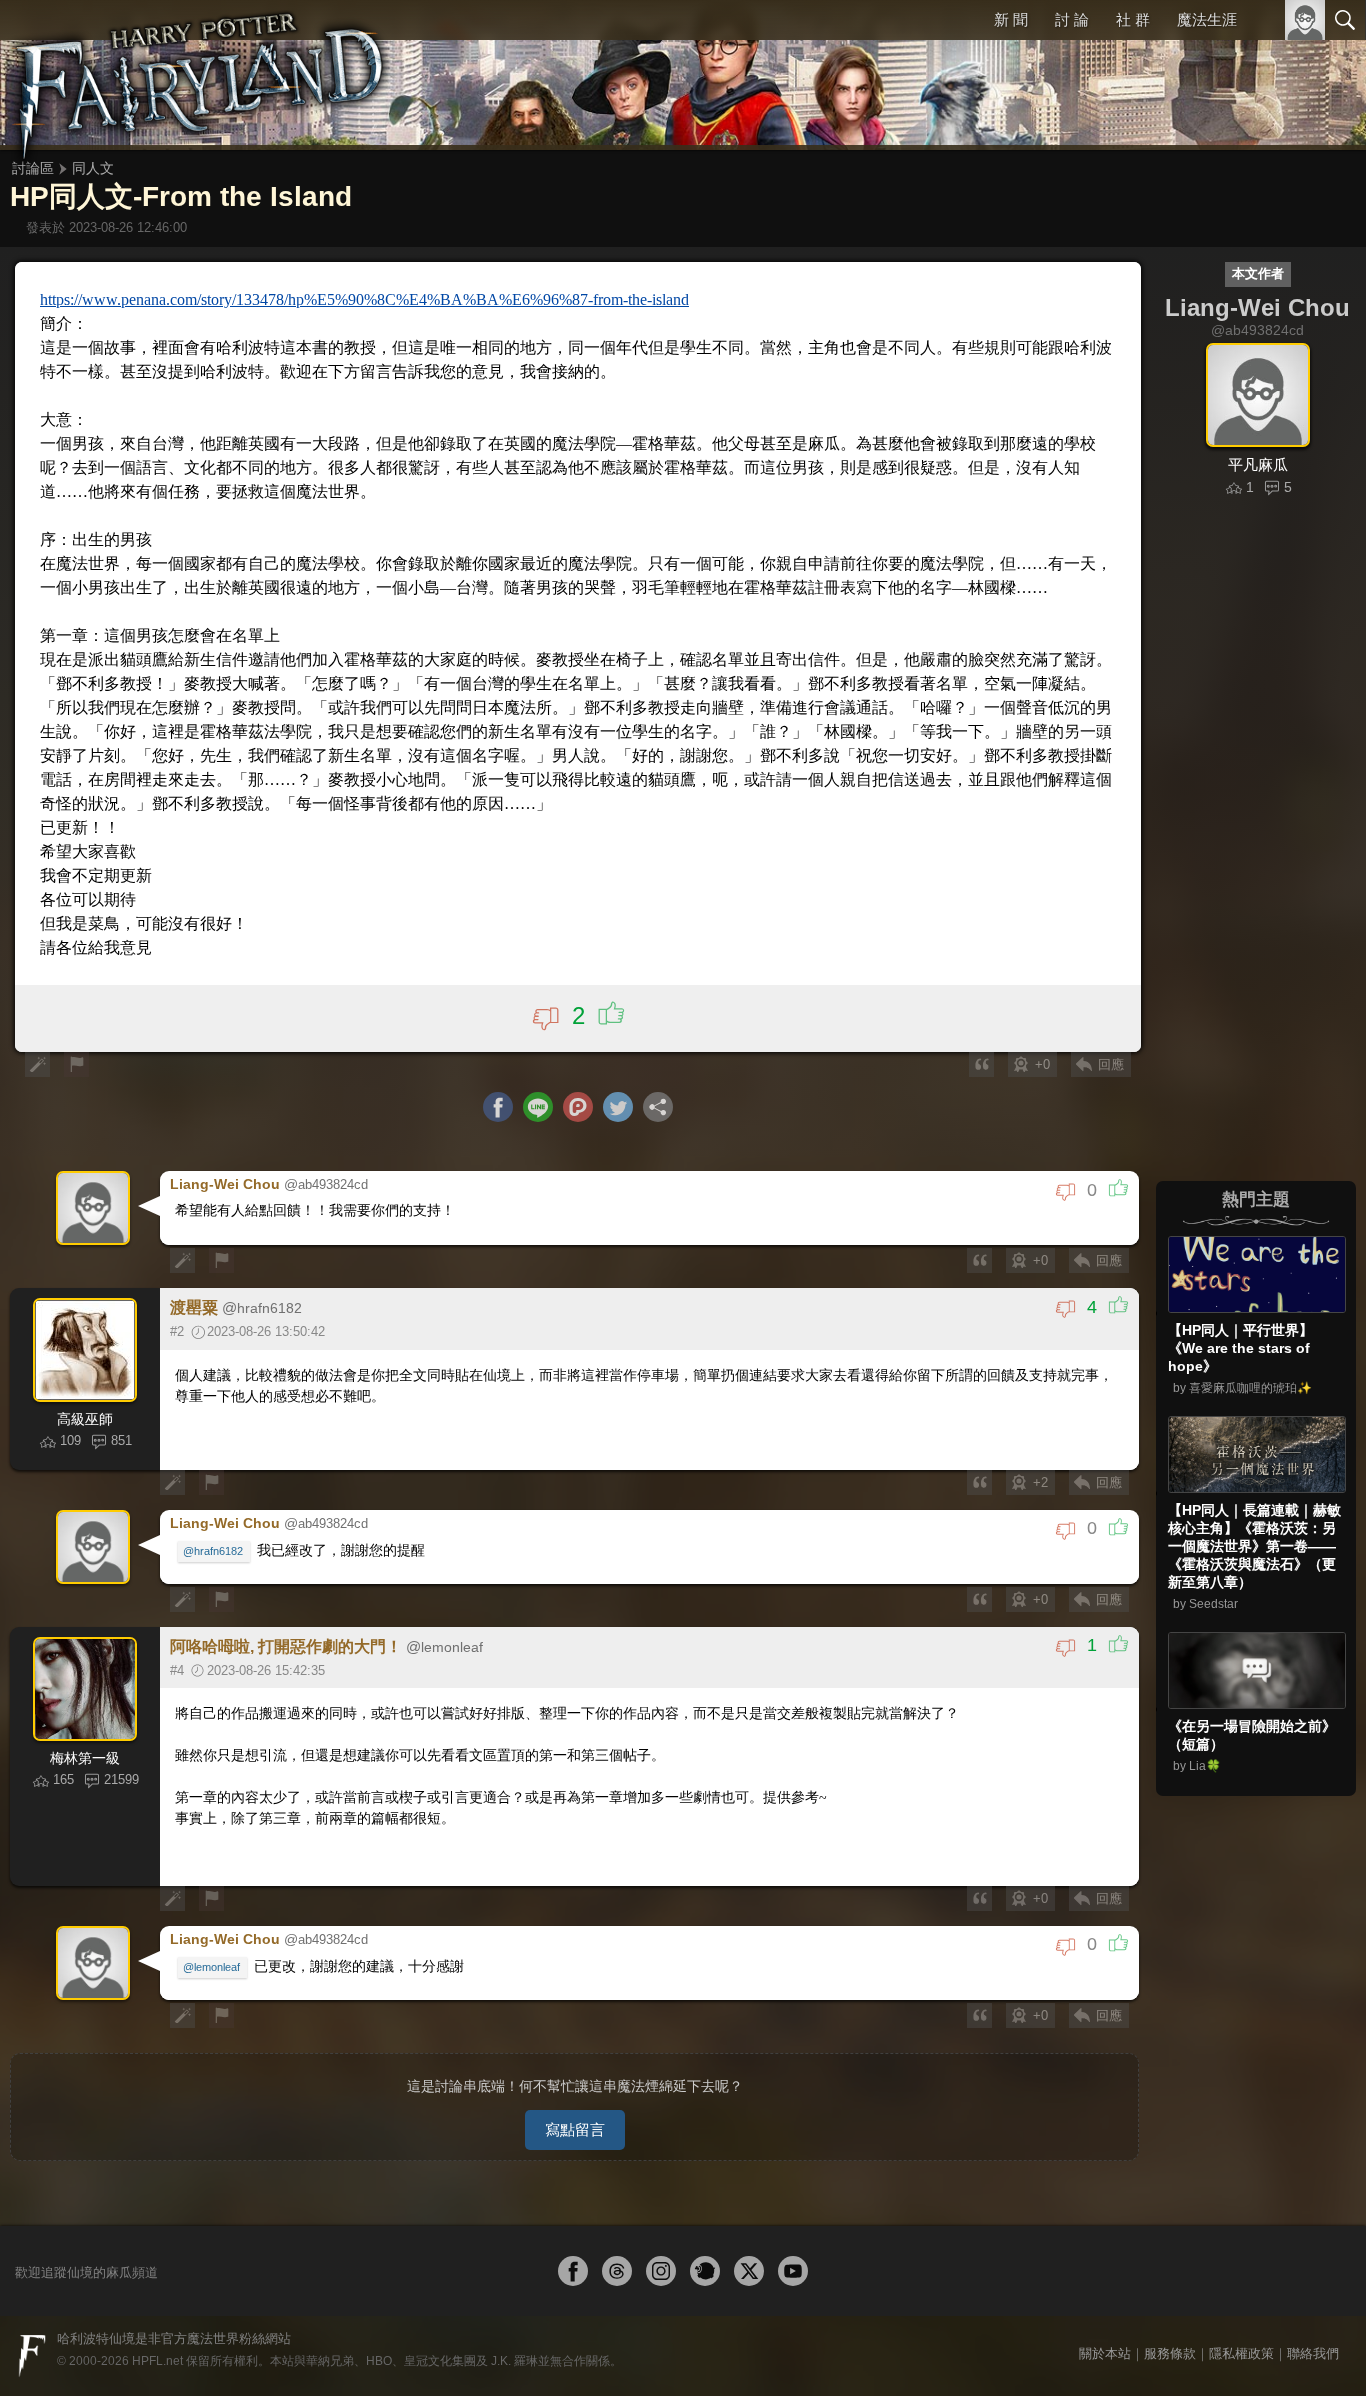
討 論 (1072, 19)
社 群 (1133, 19)
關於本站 (1105, 2353)
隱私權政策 (1241, 2353)
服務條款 (1170, 2353)
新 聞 (1011, 19)
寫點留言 (575, 2129)
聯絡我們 (1313, 2353)
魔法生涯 (1207, 19)
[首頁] (200, 75)
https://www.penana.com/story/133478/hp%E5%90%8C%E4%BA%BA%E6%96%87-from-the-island (364, 299)
